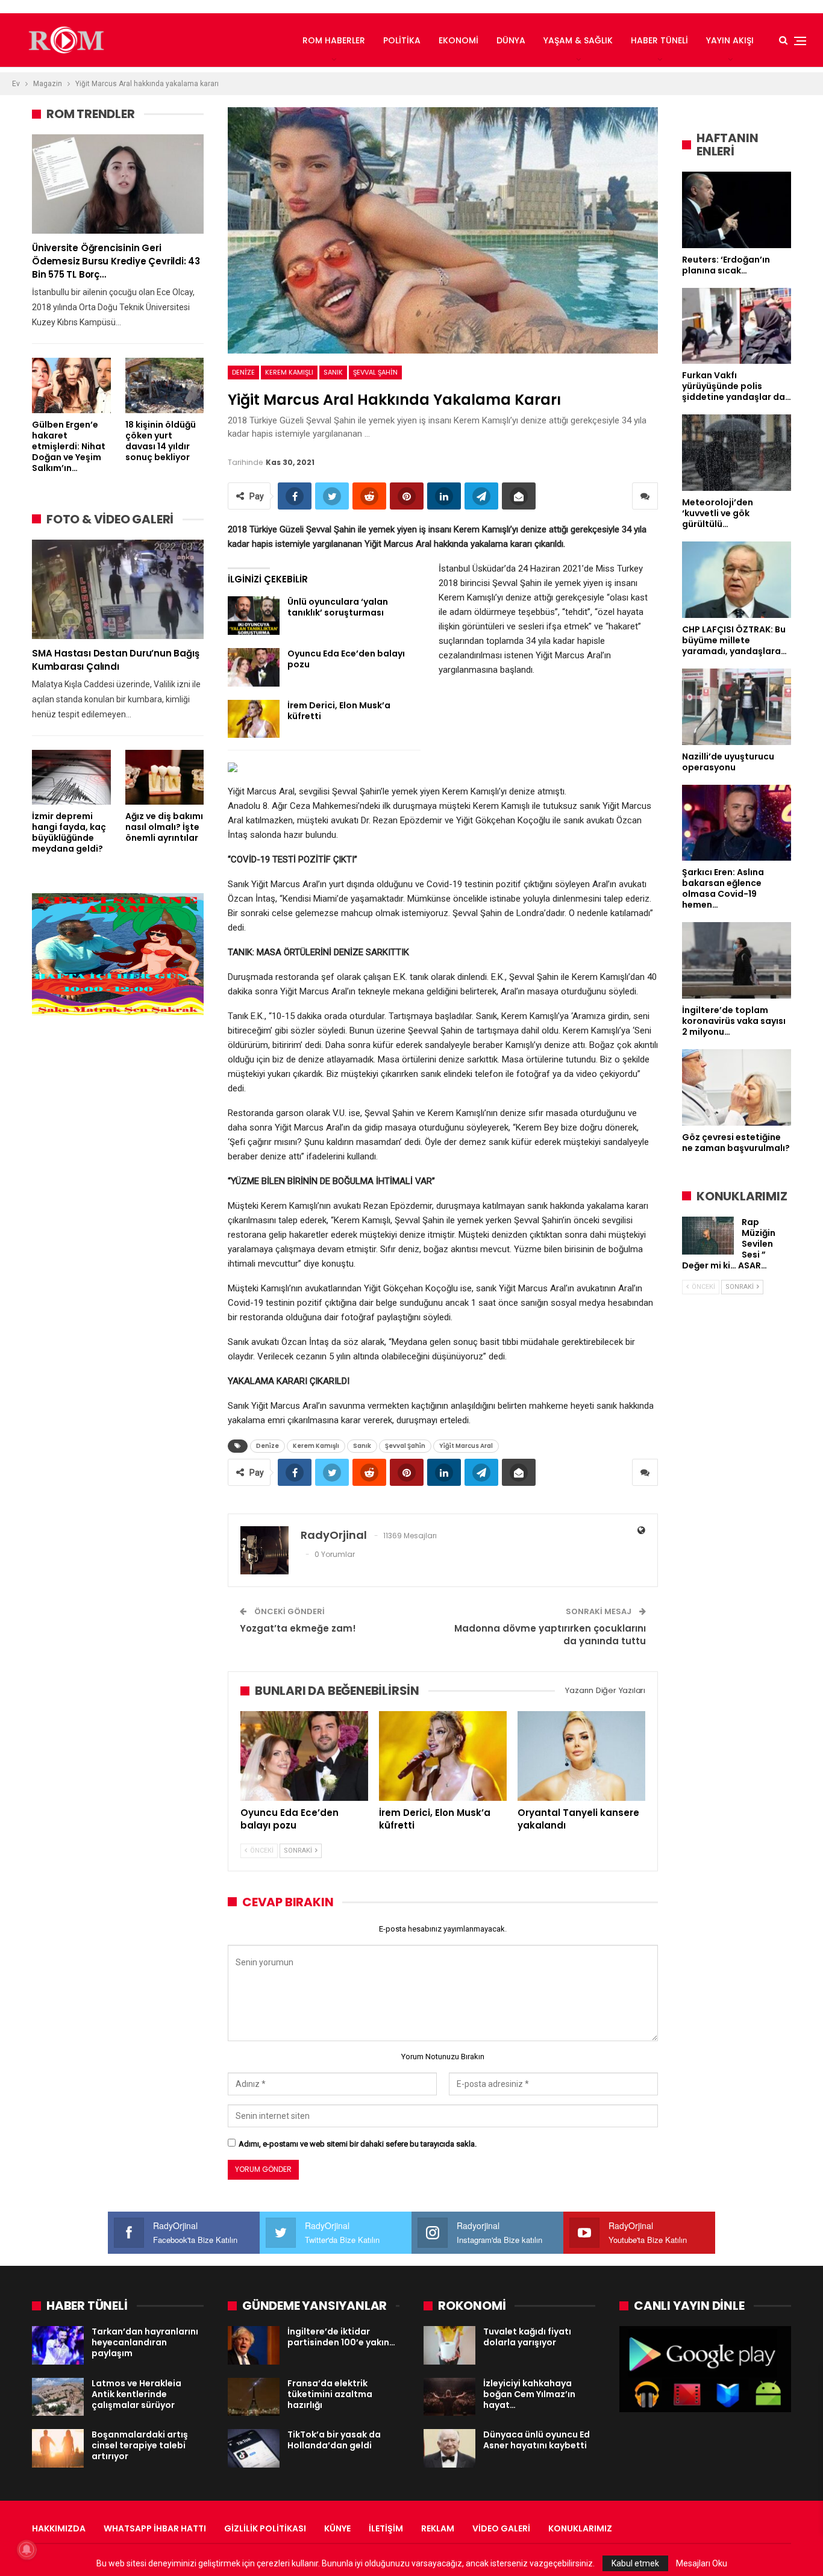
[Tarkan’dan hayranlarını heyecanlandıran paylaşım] (58, 2345)
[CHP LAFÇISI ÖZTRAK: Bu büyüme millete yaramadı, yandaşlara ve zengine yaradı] (737, 580)
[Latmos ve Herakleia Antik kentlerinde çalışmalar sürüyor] (58, 2397)
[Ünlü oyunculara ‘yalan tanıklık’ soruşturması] (254, 616)
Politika (402, 40)
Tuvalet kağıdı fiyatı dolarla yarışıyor (527, 2337)
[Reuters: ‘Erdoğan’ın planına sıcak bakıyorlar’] (737, 210)
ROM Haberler (334, 40)
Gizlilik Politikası (265, 2528)
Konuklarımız (580, 2528)
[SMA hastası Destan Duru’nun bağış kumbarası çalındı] (118, 589)
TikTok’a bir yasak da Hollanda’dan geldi (334, 2440)
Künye (337, 2528)
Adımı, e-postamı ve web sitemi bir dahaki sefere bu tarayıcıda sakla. (358, 2144)
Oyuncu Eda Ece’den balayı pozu (346, 659)
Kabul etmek (635, 2563)
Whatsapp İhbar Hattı (155, 2528)
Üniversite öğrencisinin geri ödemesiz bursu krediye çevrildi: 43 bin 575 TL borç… (116, 261)
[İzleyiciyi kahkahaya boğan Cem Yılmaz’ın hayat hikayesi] (449, 2397)
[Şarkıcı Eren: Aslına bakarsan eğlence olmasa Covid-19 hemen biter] (737, 823)
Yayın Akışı (730, 40)
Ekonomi (458, 40)
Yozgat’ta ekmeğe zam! (298, 1628)
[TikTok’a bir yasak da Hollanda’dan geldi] (254, 2448)
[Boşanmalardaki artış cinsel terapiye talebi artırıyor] (58, 2448)
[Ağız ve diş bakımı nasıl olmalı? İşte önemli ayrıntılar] (165, 777)
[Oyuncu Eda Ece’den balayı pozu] (254, 667)
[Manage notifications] (27, 2549)
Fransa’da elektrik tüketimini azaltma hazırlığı (330, 2394)
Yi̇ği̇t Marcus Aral (466, 1446)
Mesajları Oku (702, 2563)
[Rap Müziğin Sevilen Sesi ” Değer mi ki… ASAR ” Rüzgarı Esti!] (708, 1236)
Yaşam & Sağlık (578, 40)
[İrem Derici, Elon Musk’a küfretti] (254, 719)
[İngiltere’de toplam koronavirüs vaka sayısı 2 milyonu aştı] (737, 960)
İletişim (386, 2528)
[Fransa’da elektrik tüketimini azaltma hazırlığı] (254, 2397)
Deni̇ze (243, 372)
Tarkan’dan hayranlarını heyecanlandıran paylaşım (145, 2342)
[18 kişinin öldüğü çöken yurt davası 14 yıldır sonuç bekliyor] (165, 385)
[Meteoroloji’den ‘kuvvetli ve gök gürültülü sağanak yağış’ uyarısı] (737, 453)
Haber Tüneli (659, 40)
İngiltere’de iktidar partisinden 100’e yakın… (341, 2337)
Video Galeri (501, 2528)
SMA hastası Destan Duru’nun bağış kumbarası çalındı (115, 660)
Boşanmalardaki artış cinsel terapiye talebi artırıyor (140, 2445)
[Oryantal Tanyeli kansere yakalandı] (581, 1756)
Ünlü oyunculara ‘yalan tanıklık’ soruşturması (338, 607)
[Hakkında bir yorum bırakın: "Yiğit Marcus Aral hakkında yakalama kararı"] (645, 496)
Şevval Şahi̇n (375, 372)
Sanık (333, 372)
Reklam (438, 2528)
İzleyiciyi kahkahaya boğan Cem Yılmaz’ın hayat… (529, 2394)
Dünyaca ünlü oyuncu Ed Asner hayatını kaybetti (537, 2440)
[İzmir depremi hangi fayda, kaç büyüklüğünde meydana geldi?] (71, 777)
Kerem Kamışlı (289, 372)
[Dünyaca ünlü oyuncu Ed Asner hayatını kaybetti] (449, 2448)
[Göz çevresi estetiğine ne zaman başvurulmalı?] (737, 1087)
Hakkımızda (59, 2528)
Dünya (511, 40)
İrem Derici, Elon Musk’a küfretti (339, 711)
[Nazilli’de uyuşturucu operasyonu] (737, 707)
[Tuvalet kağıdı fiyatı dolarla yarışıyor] (449, 2345)
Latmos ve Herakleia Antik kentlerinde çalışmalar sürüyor (136, 2394)
